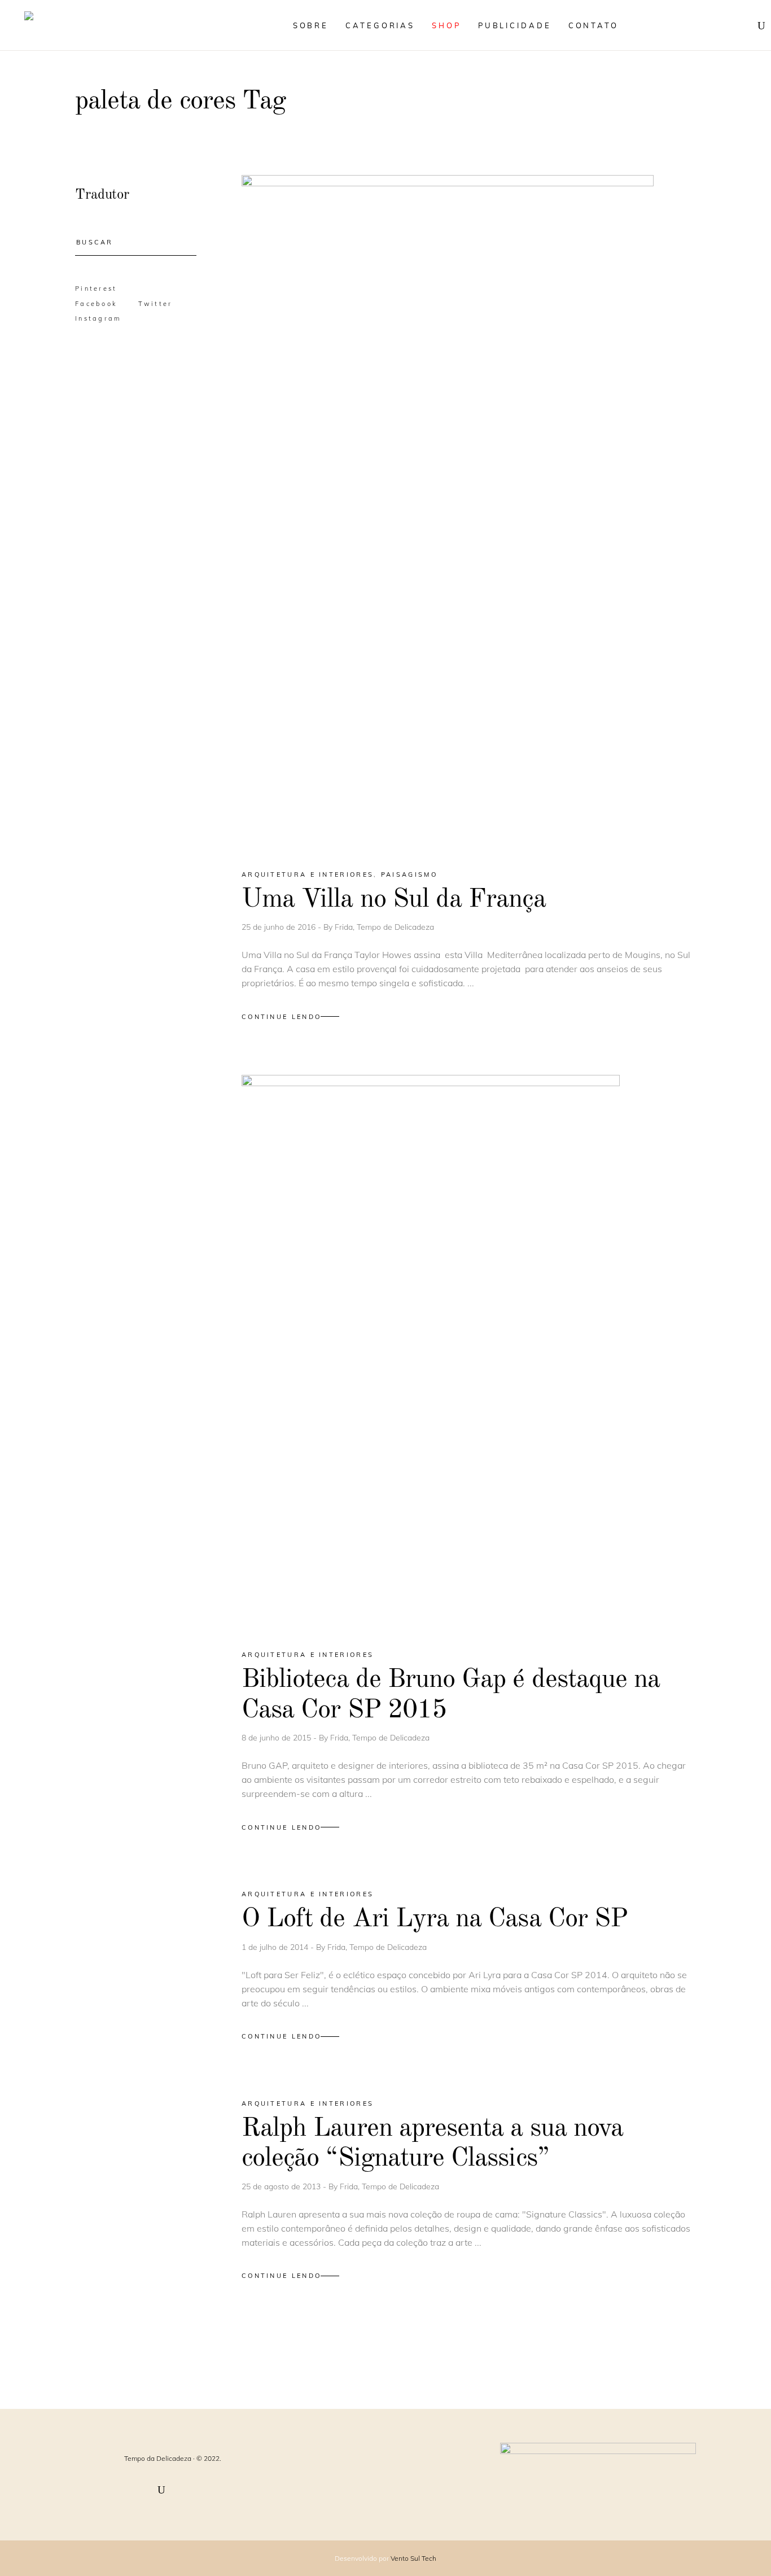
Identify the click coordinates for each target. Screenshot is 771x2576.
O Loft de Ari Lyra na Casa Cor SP (435, 1919)
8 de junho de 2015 (277, 1738)
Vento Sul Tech (413, 2558)
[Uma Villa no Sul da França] (448, 512)
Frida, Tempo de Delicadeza (384, 927)
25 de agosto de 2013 (282, 2186)
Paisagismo (409, 874)
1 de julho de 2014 (276, 1947)
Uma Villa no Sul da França (394, 900)
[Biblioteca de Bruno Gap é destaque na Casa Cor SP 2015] (431, 1352)
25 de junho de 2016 (280, 927)
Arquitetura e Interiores (308, 874)
